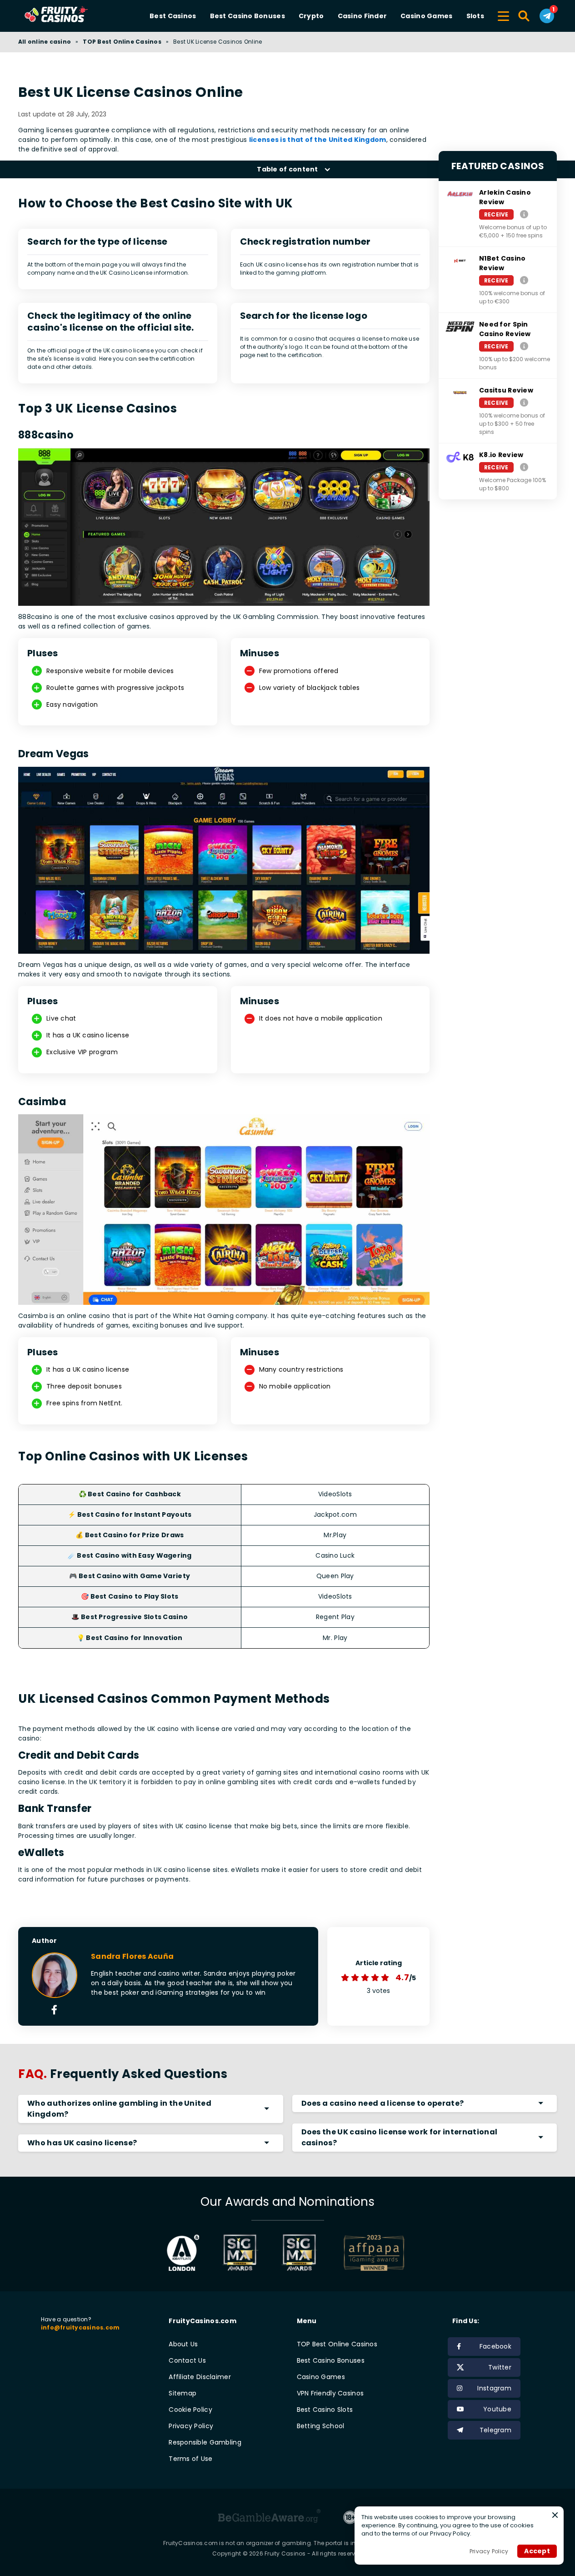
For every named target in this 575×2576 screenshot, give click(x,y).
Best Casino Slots (325, 2410)
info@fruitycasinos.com (80, 2327)
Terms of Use (190, 2459)
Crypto (311, 16)
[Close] (555, 2515)
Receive (496, 214)
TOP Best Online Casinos (122, 42)
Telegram (495, 2430)
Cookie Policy (190, 2410)
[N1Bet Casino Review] (524, 280)
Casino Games (426, 16)
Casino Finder (362, 16)
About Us (183, 2344)
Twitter (500, 2367)
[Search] (524, 16)
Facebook (495, 2346)
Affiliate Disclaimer (200, 2377)
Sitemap (182, 2393)
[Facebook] (54, 2011)
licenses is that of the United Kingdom (318, 140)
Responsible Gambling (205, 2442)
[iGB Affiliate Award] (183, 2253)
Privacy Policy (191, 2426)
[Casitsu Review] (524, 402)
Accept (537, 2551)
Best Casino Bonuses (247, 16)
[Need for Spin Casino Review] (524, 346)
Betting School (321, 2426)
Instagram (494, 2388)
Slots (475, 16)
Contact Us (187, 2360)
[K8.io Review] (524, 467)
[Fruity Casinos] (70, 16)
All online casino (45, 42)
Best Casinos (173, 16)
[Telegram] (547, 16)
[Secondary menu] (503, 15)
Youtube (497, 2409)
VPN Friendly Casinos (330, 2393)
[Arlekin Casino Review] (524, 214)
